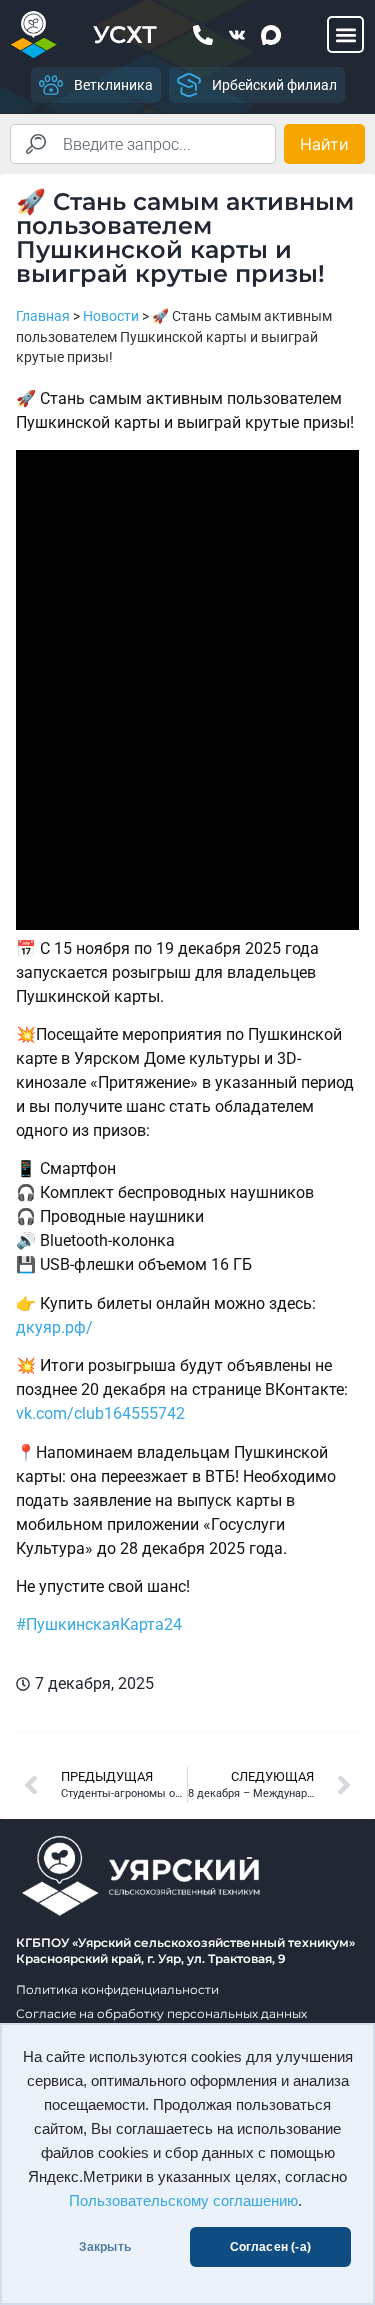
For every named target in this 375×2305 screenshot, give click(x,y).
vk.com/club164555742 (100, 1413)
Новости (111, 316)
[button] (345, 34)
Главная (43, 316)
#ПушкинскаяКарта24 (99, 1624)
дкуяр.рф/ (54, 1327)
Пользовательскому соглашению (183, 2201)
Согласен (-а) (270, 2247)
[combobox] (143, 144)
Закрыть (105, 2247)
